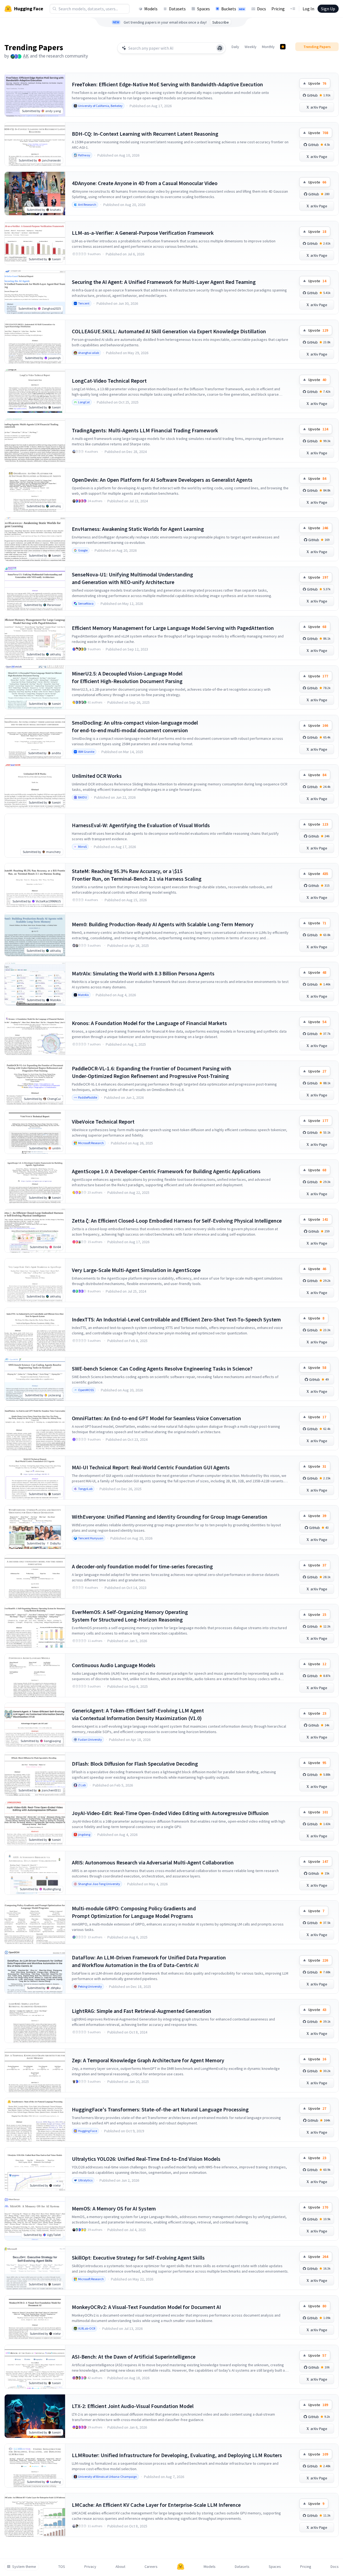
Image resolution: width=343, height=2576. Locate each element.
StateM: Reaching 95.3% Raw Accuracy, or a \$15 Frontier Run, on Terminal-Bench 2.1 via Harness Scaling (137, 875)
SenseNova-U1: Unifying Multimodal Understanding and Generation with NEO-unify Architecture (132, 578)
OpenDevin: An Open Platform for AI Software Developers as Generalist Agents (162, 480)
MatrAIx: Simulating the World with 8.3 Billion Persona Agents (143, 973)
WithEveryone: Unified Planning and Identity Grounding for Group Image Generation (170, 1517)
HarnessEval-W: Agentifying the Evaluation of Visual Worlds (141, 825)
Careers (151, 2567)
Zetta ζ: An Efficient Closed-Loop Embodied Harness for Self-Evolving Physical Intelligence (177, 1221)
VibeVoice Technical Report (103, 1122)
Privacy (90, 2567)
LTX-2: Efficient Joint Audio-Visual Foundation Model (133, 2406)
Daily (235, 47)
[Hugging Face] (181, 2567)
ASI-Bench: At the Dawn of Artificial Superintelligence (134, 2357)
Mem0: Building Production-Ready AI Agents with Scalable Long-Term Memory (163, 924)
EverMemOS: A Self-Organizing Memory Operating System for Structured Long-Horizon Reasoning (130, 1616)
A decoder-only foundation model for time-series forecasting (142, 1566)
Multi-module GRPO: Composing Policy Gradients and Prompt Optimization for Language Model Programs (134, 1912)
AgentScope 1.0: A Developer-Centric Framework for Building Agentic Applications (166, 1171)
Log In (308, 9)
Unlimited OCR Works (97, 776)
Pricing (278, 9)
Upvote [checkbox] (317, 83)
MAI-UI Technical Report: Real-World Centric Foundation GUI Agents (151, 1467)
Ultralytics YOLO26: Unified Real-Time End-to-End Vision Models (146, 2159)
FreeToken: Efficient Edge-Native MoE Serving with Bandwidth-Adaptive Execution (167, 84)
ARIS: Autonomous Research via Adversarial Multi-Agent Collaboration (153, 1862)
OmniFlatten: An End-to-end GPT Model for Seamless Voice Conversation (156, 1418)
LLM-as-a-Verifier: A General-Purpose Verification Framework (143, 233)
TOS (62, 2567)
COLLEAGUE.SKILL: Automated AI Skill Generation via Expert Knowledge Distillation (169, 331)
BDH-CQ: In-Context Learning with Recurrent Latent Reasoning (145, 134)
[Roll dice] (220, 48)
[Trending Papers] (283, 47)
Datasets (177, 9)
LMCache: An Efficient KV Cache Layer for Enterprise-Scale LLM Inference (156, 2505)
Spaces (203, 9)
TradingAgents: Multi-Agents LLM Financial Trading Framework (145, 430)
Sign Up (328, 9)
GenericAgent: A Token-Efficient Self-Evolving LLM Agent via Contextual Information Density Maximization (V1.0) (138, 1714)
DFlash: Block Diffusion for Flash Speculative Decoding (135, 1764)
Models (151, 9)
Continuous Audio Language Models (114, 1665)
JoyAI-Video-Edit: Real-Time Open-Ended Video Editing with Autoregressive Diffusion (170, 1813)
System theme (24, 2567)
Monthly (268, 47)
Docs (262, 9)
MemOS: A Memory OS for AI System (114, 2208)
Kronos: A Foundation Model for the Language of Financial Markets (149, 1023)
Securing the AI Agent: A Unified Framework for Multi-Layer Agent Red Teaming (164, 282)
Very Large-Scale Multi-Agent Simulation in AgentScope (136, 1270)
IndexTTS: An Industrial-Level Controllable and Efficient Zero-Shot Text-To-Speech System (176, 1319)
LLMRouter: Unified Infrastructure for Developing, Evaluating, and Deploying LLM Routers (177, 2455)
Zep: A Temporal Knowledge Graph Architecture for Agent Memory (148, 2060)
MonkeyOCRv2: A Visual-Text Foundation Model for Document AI (146, 2307)
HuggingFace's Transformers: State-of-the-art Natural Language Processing (160, 2109)
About (120, 2567)
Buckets (233, 9)
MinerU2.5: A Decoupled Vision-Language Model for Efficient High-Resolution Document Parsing (127, 677)
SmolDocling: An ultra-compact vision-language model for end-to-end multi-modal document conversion (135, 726)
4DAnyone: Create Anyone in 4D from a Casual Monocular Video (145, 183)
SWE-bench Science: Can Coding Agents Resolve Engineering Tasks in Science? (162, 1368)
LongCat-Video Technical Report (109, 381)
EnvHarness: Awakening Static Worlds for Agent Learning (138, 529)
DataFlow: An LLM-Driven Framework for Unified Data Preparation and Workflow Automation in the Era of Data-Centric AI (149, 1961)
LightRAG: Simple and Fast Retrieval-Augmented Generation (142, 2011)
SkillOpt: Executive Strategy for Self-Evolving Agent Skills (138, 2258)
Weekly (251, 47)
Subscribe (221, 22)
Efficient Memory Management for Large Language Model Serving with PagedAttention (173, 628)
